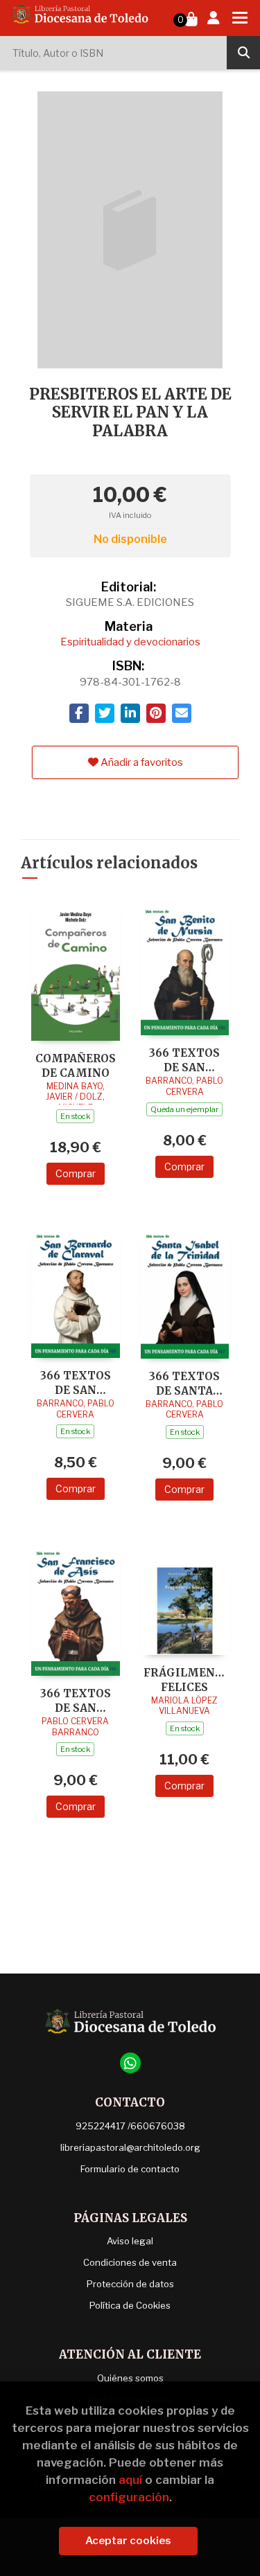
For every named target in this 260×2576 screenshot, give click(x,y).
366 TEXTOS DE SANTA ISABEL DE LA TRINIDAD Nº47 (184, 1383)
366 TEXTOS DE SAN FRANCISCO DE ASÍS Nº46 (75, 1700)
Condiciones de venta (130, 2262)
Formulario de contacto (130, 2169)
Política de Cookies (130, 2305)
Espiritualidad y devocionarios (130, 642)
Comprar (76, 1173)
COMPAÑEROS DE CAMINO (76, 1065)
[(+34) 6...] (130, 2063)
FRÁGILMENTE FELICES (185, 1680)
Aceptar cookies (128, 2541)
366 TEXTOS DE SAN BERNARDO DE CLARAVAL (76, 1383)
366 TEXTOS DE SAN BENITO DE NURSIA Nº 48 (184, 1060)
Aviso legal (130, 2241)
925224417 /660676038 (130, 2126)
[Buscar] (243, 53)
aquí (130, 2480)
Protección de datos (130, 2284)
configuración (129, 2497)
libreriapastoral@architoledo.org (130, 2147)
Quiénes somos (130, 2378)
